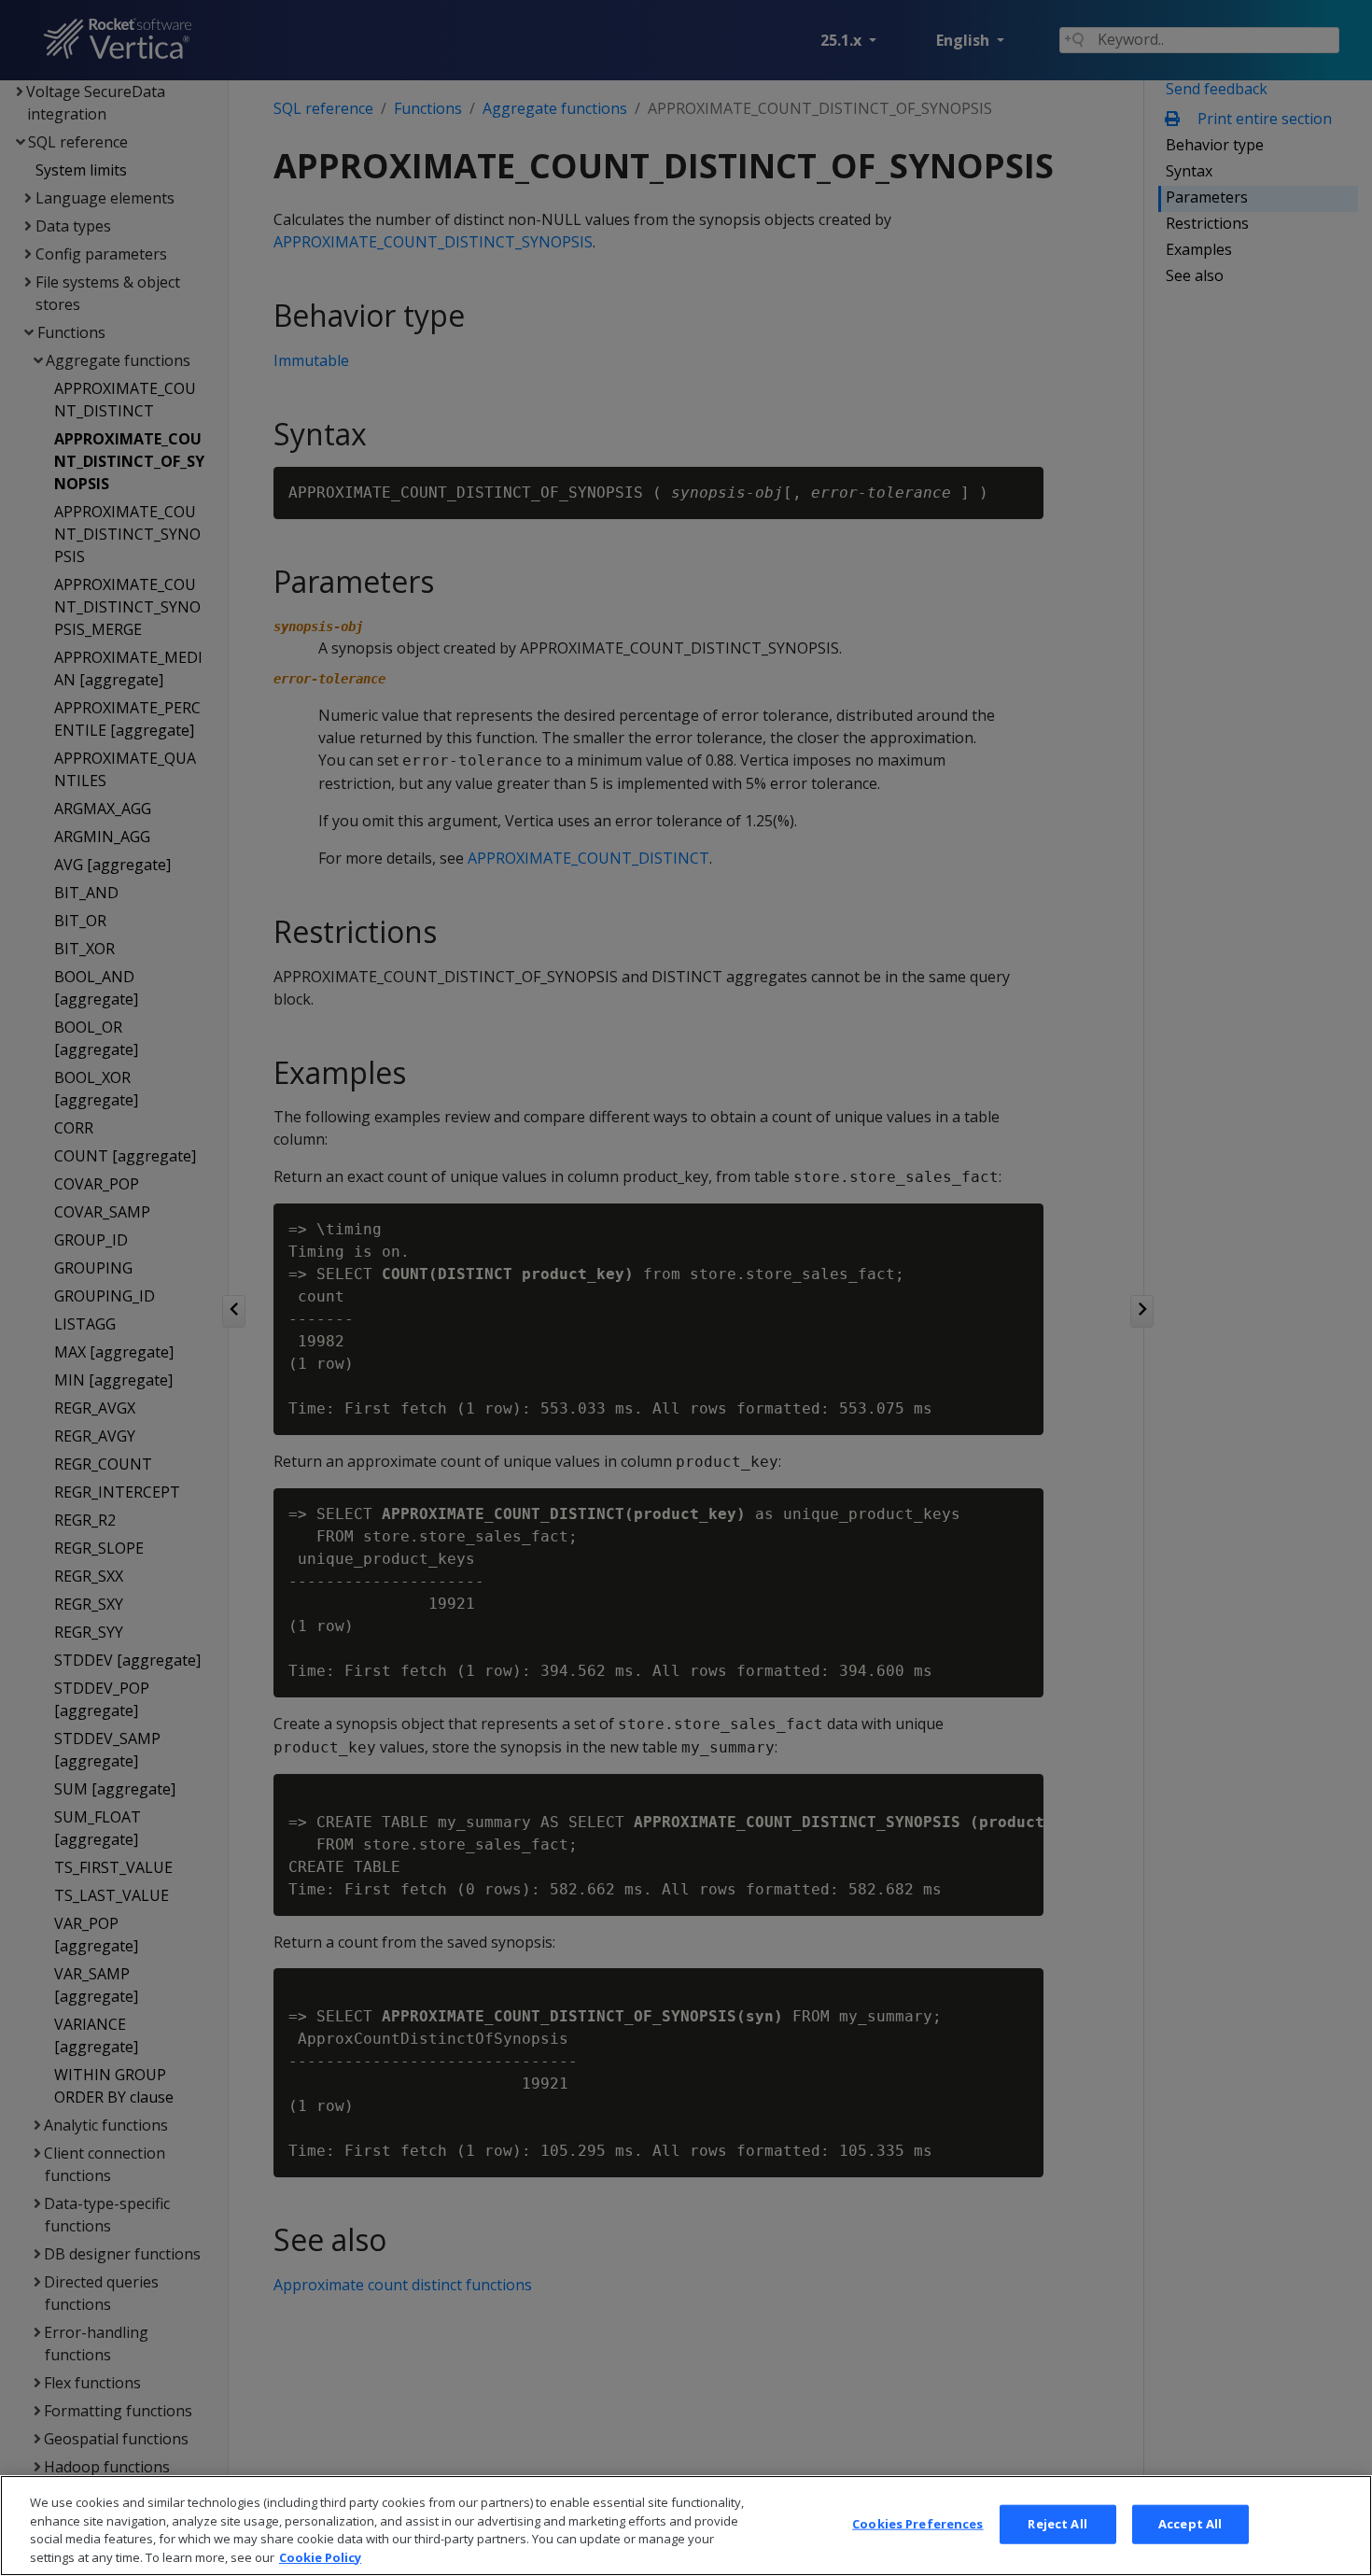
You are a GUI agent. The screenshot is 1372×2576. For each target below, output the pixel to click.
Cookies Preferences (917, 2524)
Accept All (1190, 2524)
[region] (686, 2526)
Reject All (1057, 2524)
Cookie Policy (320, 2556)
